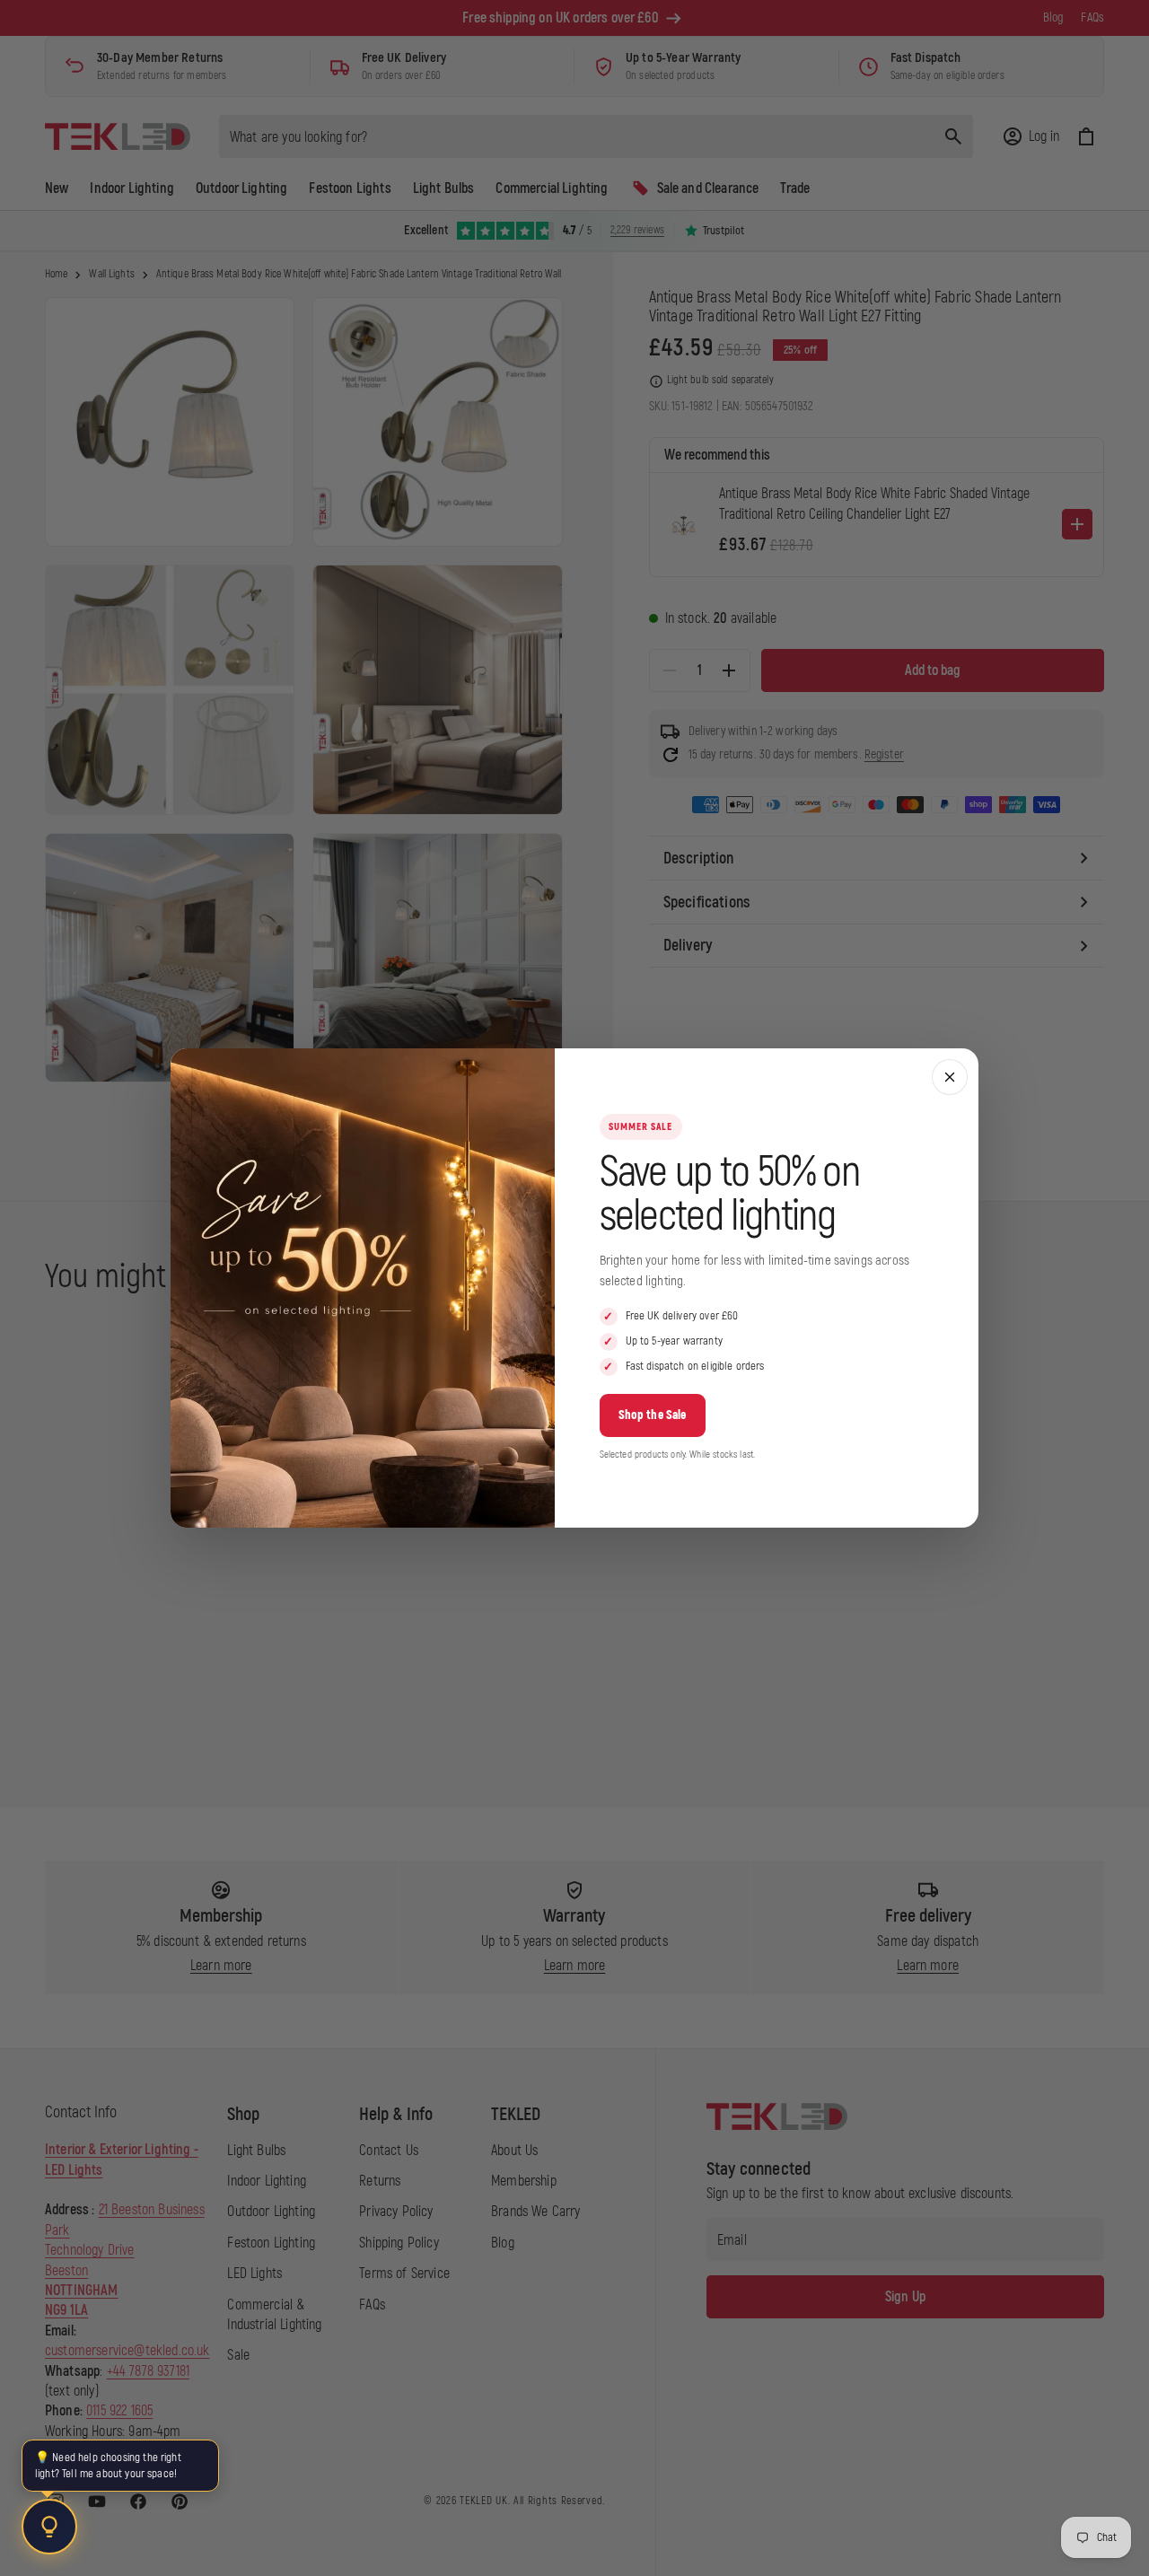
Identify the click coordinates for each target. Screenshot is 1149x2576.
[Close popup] (950, 1077)
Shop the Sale (653, 1415)
